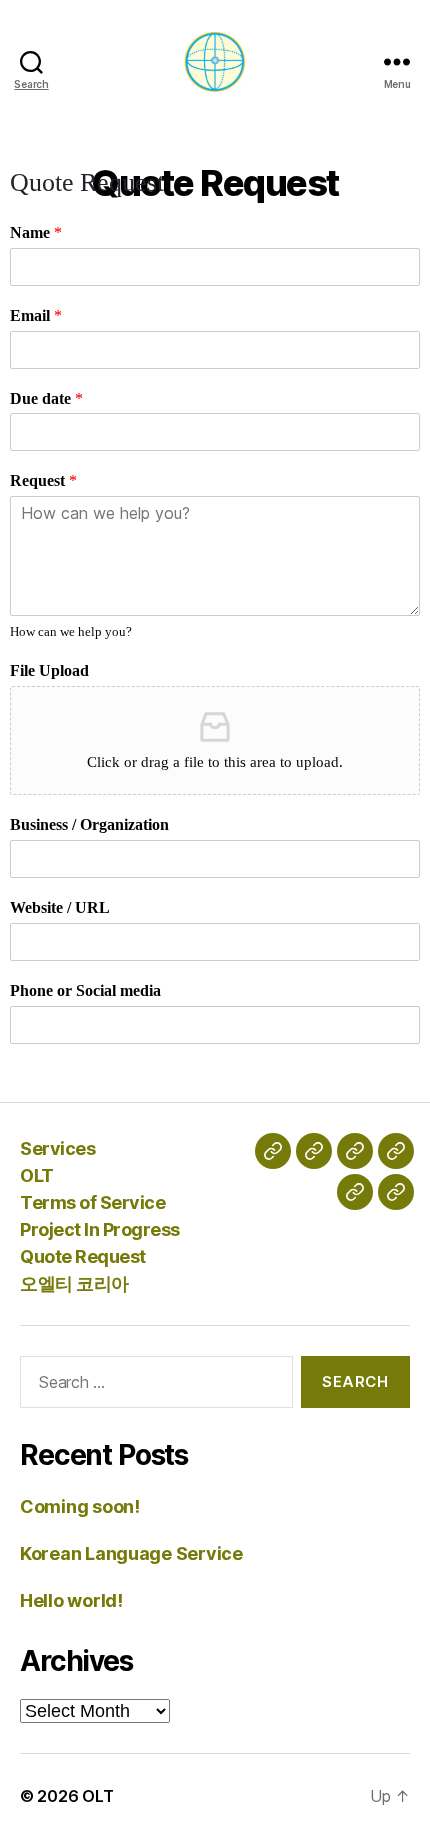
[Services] (273, 1151)
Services (57, 1148)
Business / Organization (89, 825)
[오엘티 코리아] (396, 1192)
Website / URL (60, 908)
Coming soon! (80, 1506)
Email (36, 316)
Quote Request (83, 1256)
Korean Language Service (131, 1553)
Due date (46, 399)
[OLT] (314, 1151)
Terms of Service (92, 1202)
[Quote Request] (355, 1192)
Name (36, 233)
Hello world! (71, 1600)
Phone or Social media (85, 991)
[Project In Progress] (396, 1151)
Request (43, 481)
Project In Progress (100, 1229)
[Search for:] (152, 1386)
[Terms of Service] (355, 1151)
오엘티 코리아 (74, 1283)
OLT (37, 1175)
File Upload (49, 671)
